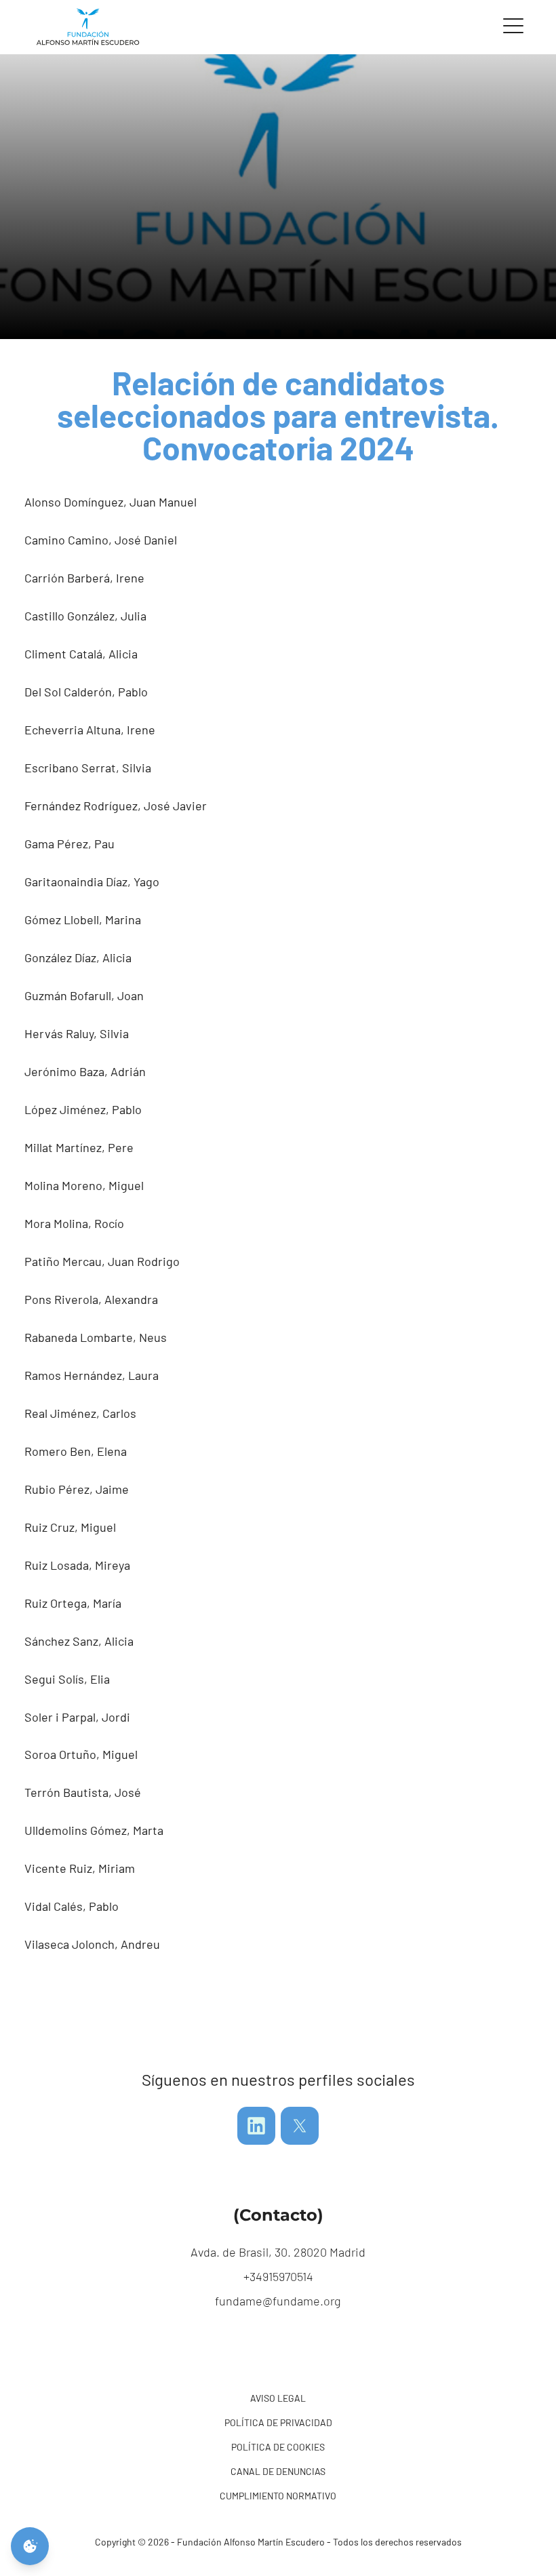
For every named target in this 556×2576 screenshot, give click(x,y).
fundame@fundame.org (278, 2301)
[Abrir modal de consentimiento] (30, 2546)
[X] (300, 2126)
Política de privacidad (278, 2422)
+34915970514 (278, 2276)
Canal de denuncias (278, 2471)
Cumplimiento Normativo (278, 2496)
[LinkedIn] (256, 2126)
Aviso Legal (278, 2398)
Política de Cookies (278, 2447)
